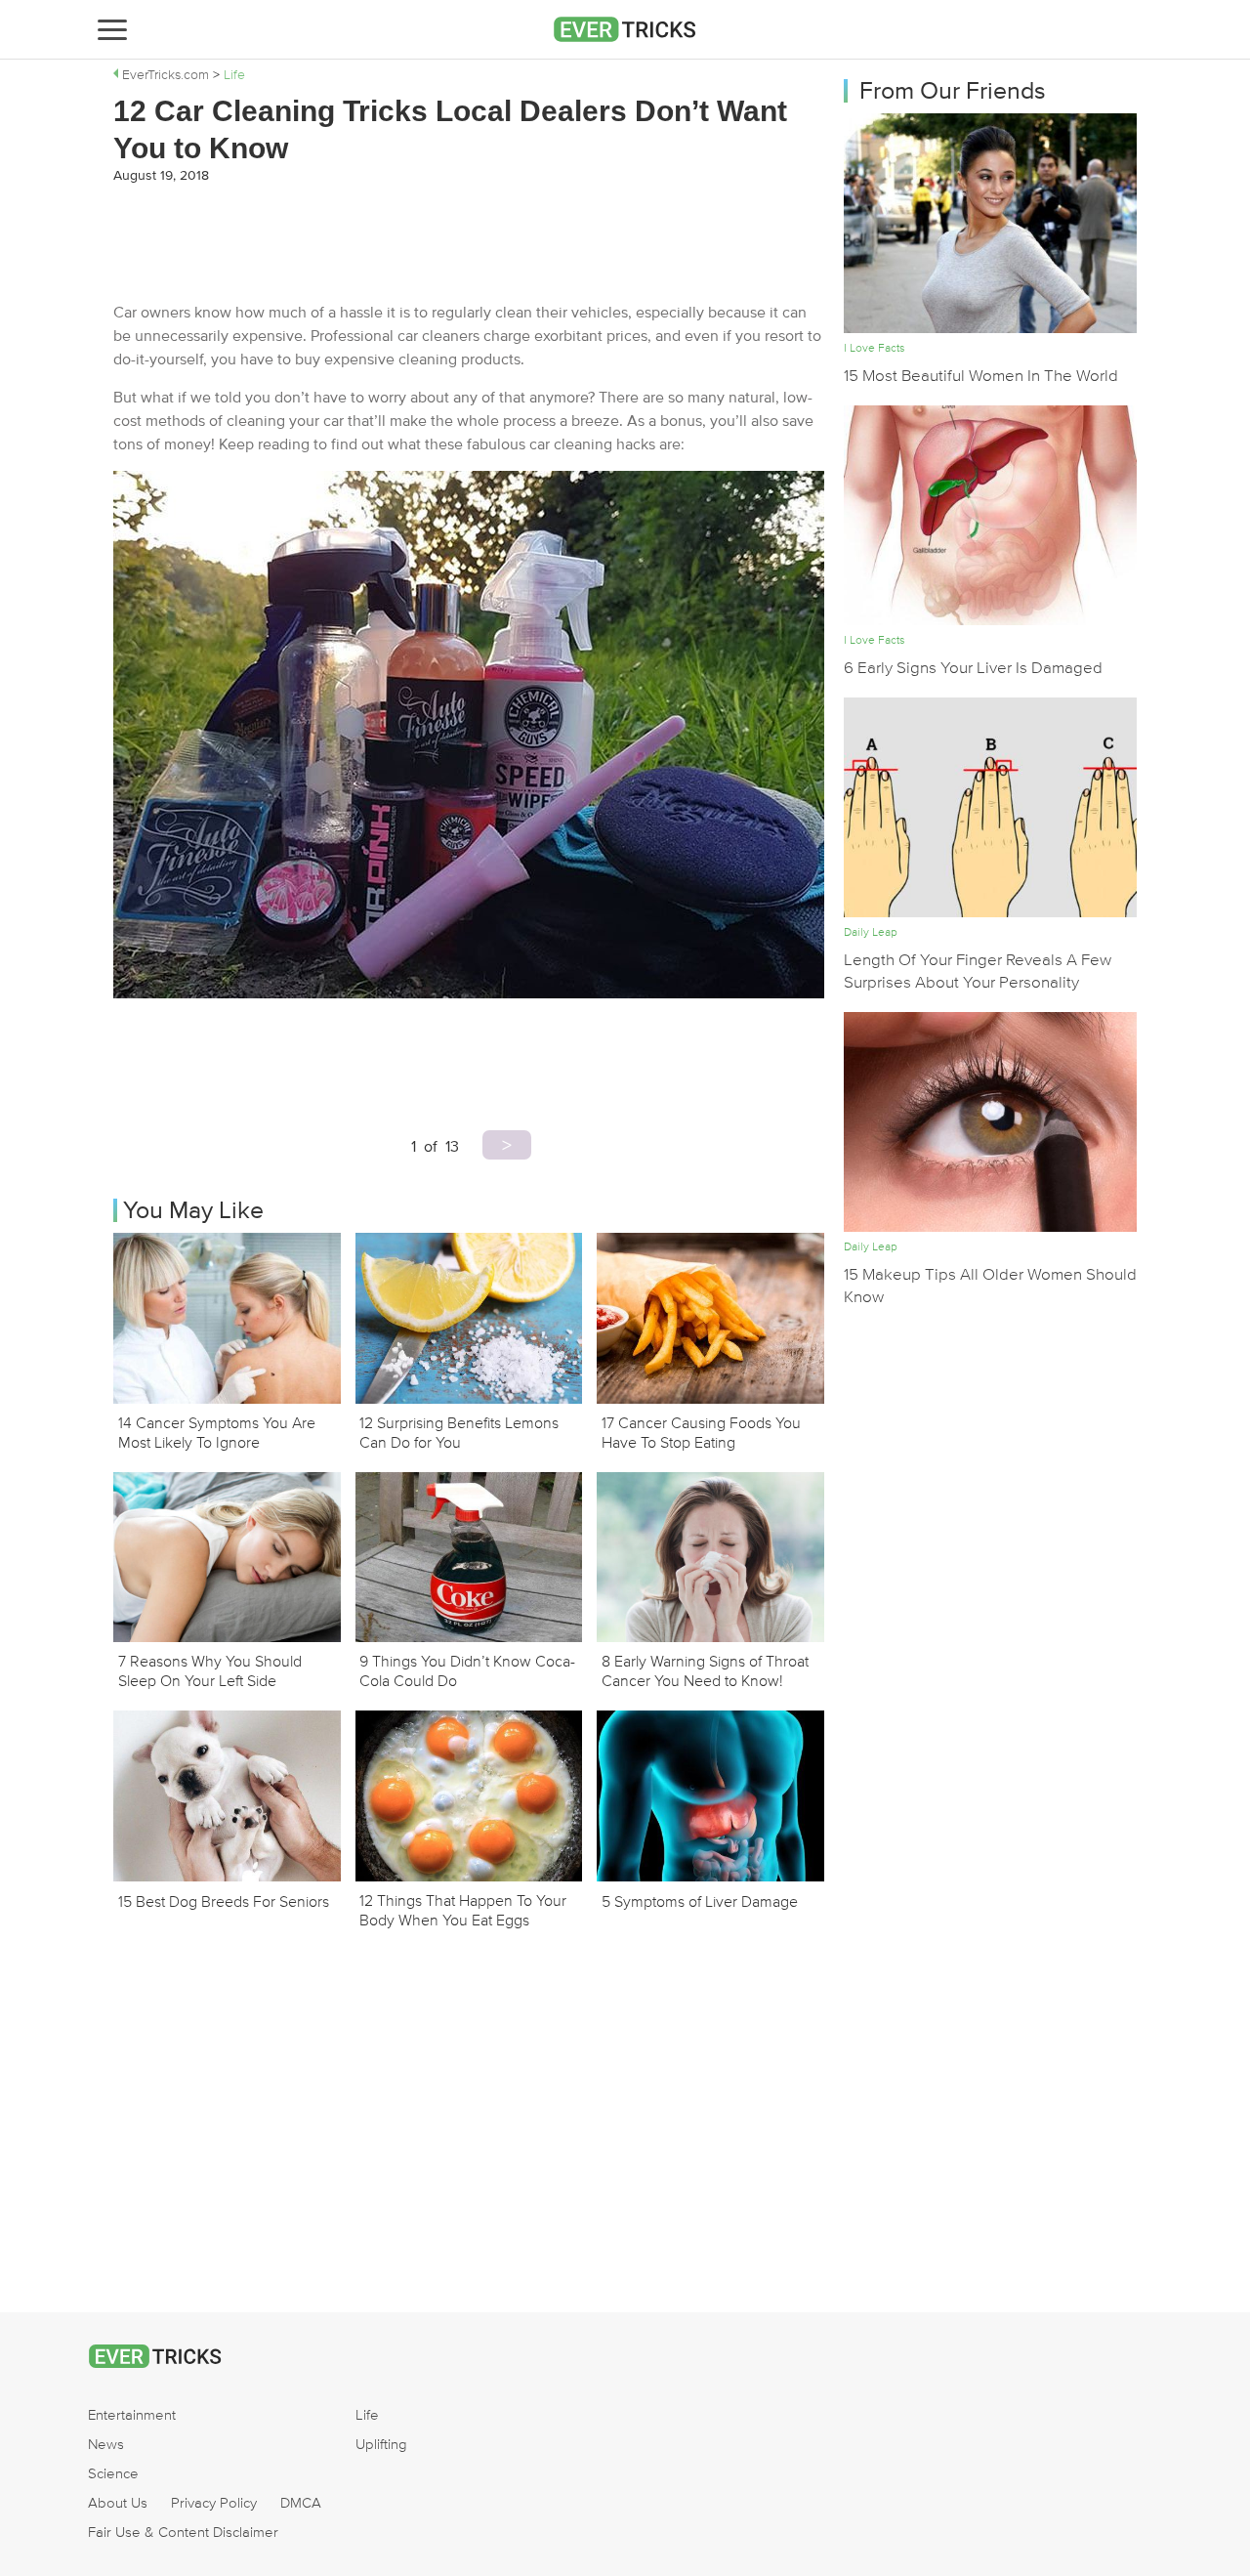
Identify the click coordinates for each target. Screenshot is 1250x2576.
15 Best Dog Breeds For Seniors (224, 1902)
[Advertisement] (469, 242)
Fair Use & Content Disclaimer (183, 2532)
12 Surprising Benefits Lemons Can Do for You (459, 1432)
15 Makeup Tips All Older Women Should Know (990, 1286)
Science (113, 2473)
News (106, 2444)
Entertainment (132, 2415)
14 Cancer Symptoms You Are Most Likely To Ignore (217, 1432)
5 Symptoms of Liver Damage (700, 1902)
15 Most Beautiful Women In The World (981, 376)
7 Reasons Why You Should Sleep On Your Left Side (210, 1670)
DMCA (301, 2503)
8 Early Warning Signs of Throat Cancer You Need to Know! (705, 1670)
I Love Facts (875, 348)
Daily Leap (871, 932)
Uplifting (381, 2444)
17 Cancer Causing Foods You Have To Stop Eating (701, 1432)
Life (367, 2415)
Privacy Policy (214, 2503)
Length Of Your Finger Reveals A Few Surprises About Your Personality (978, 971)
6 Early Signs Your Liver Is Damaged (973, 668)
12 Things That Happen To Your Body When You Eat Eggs (463, 1910)
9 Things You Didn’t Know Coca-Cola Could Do (467, 1670)
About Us (118, 2503)
